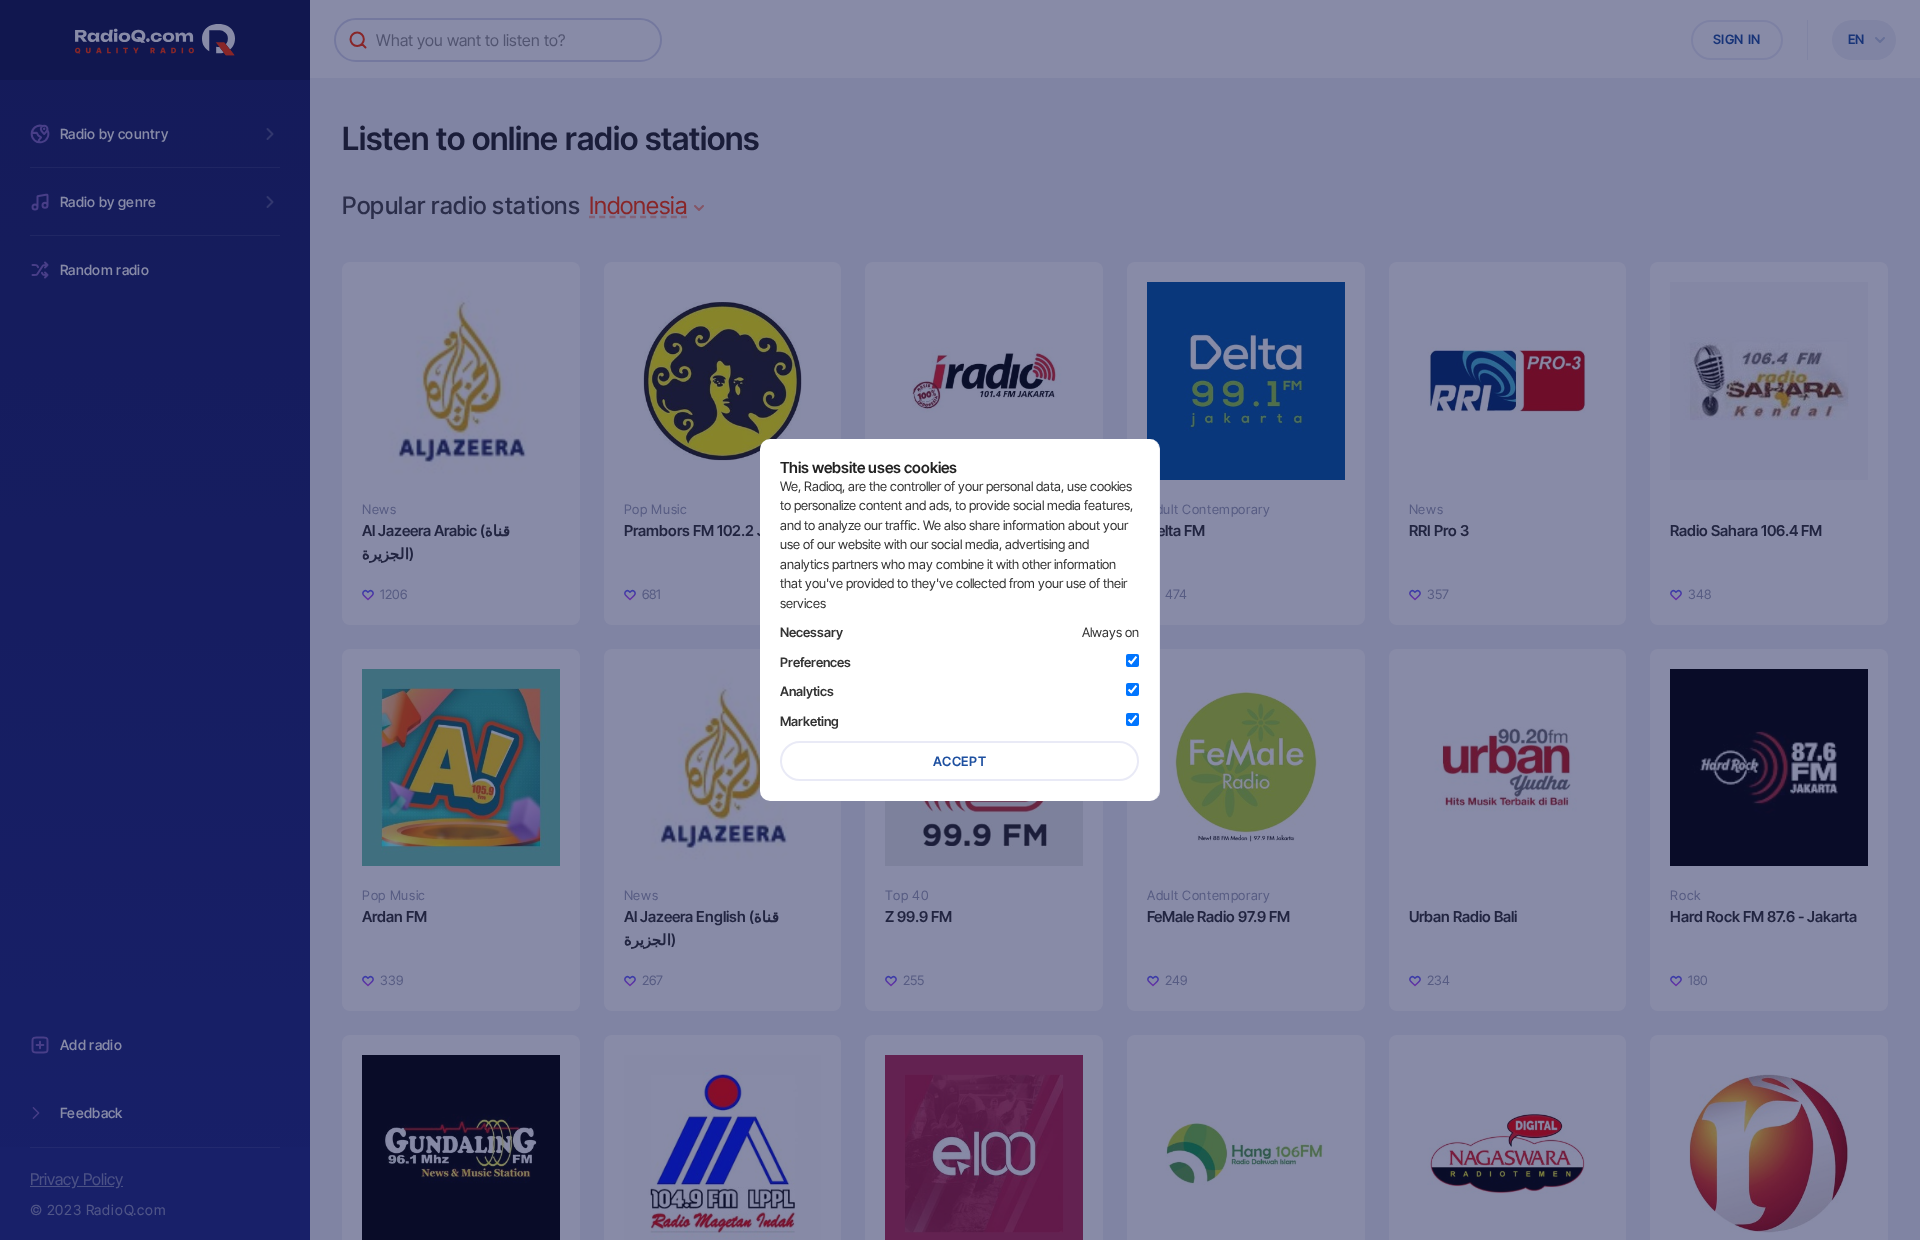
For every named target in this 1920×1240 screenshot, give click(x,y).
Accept (960, 761)
